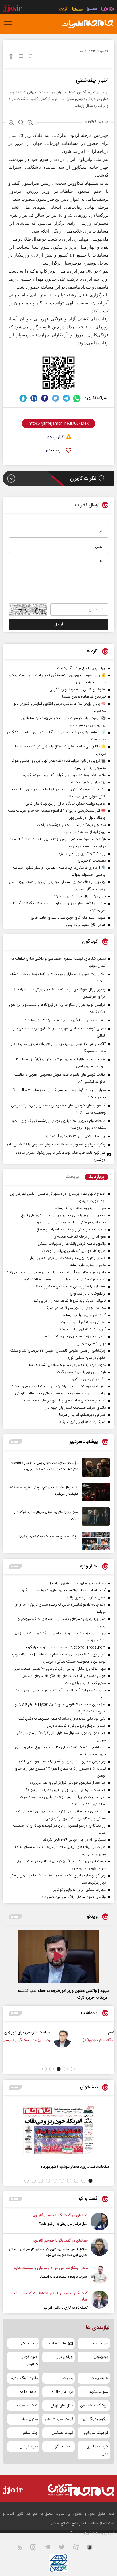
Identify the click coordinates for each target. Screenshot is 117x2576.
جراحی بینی (64, 2357)
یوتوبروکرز (101, 2357)
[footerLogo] (77, 2490)
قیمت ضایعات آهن (59, 2419)
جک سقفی (30, 2433)
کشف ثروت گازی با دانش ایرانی (66, 2308)
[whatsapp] (77, 398)
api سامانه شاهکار (60, 2343)
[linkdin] (34, 398)
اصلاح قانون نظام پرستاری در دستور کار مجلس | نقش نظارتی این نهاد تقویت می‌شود (48, 2252)
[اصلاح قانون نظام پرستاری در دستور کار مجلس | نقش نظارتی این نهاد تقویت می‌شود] (100, 2248)
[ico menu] (10, 24)
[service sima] (77, 10)
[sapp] (93, 2548)
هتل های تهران (62, 2406)
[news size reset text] (21, 123)
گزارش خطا (55, 437)
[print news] (11, 57)
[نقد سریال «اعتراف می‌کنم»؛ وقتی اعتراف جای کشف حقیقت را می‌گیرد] (94, 1492)
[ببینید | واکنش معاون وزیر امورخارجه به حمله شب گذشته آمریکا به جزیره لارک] (58, 1957)
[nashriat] (87, 24)
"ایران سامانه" (81, 2533)
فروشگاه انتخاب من (94, 2406)
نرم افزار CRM (62, 2392)
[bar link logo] (12, 9)
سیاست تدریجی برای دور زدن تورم (55, 2032)
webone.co (29, 2392)
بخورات (68, 2378)
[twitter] (56, 398)
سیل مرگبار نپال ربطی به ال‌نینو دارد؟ (63, 2224)
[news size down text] (30, 123)
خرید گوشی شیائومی (29, 2361)
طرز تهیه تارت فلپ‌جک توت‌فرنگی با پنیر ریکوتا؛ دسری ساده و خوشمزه (60, 1156)
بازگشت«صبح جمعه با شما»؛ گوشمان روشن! (49, 1537)
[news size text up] (12, 123)
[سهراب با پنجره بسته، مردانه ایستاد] (100, 2274)
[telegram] (66, 398)
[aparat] (79, 2548)
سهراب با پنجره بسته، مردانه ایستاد (64, 2277)
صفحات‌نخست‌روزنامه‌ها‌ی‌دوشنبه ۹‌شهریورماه (75, 2167)
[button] (73, 2069)
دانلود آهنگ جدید (24, 2378)
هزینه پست (99, 2378)
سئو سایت (101, 2343)
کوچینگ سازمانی (96, 2433)
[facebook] (45, 398)
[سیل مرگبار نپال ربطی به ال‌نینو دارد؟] (100, 2222)
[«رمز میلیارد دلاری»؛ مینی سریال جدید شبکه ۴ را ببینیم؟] (94, 1516)
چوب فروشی (29, 2343)
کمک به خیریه (27, 2406)
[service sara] (92, 10)
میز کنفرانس (29, 2447)
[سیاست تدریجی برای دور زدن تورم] (94, 2039)
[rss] (23, 2548)
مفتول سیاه (30, 2419)
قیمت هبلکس (62, 2433)
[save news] (30, 57)
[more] (15, 1442)
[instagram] (37, 2548)
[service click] (64, 10)
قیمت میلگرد (63, 2447)
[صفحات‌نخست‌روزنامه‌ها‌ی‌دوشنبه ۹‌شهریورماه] (58, 2130)
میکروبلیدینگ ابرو (95, 2419)
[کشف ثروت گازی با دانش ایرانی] (100, 2301)
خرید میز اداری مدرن (97, 2450)
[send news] (21, 57)
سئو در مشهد (99, 2392)
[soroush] (23, 398)
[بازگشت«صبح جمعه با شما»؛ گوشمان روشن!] (94, 1541)
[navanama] (107, 10)
